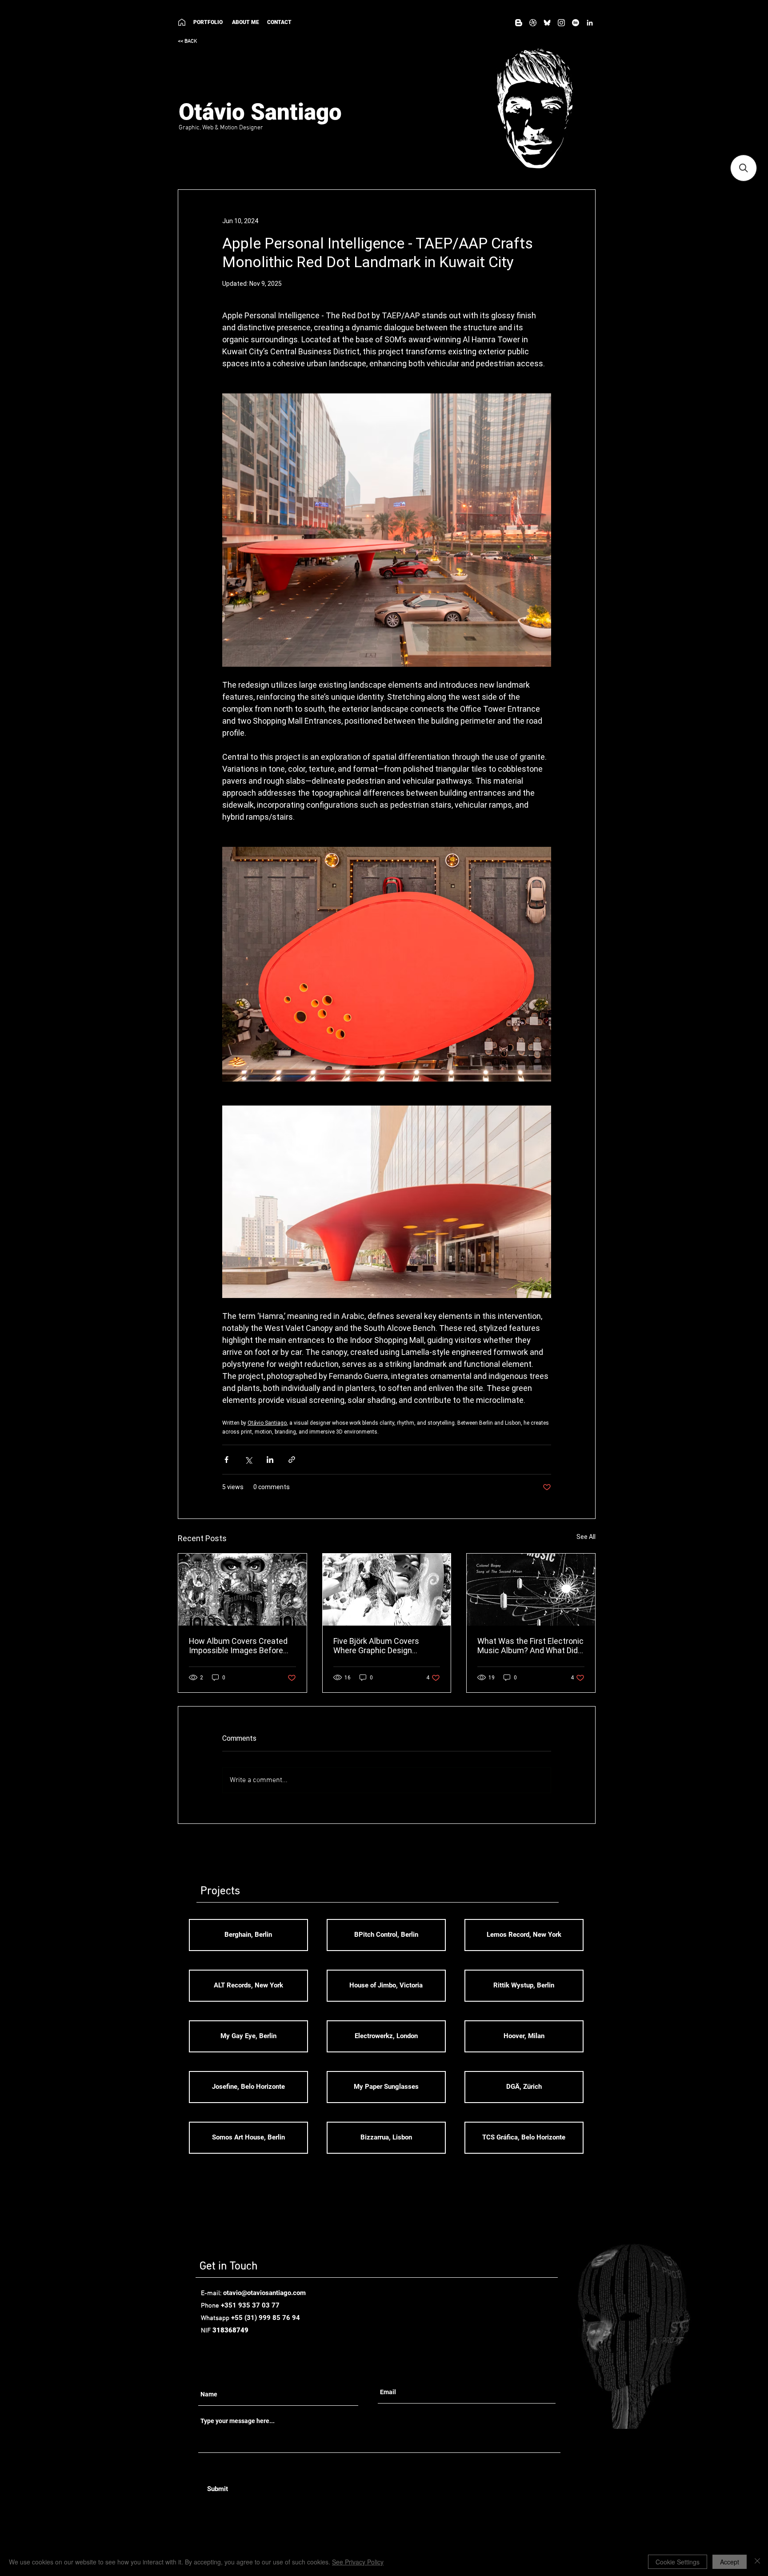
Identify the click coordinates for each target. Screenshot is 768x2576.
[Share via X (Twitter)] (248, 1460)
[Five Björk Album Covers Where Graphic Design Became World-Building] (387, 1590)
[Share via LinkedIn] (270, 1460)
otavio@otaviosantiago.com (264, 2293)
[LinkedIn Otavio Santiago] (590, 23)
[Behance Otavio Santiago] (576, 23)
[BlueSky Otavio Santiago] (547, 23)
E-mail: (212, 2293)
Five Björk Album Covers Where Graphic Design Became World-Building (376, 1646)
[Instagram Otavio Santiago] (561, 23)
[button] (744, 168)
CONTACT (279, 22)
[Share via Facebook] (226, 1460)
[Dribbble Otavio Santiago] (533, 23)
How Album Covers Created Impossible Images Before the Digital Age (238, 1646)
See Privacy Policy (358, 2562)
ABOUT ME (248, 22)
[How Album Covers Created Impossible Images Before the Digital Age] (242, 1590)
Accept (730, 2562)
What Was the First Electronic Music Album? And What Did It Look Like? (530, 1646)
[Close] (757, 2562)
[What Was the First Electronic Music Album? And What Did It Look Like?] (531, 1590)
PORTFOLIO (208, 22)
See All (586, 1537)
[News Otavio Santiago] (519, 23)
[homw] (182, 22)
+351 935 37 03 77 (250, 2305)
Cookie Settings (678, 2562)
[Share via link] (292, 1460)
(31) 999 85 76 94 (272, 2318)
